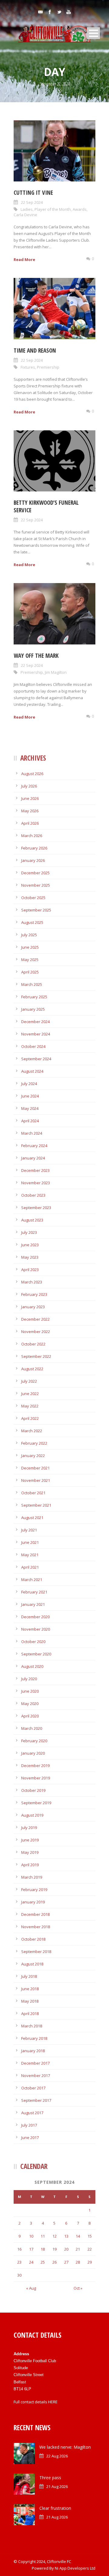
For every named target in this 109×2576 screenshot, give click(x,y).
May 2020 (30, 1704)
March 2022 (32, 1431)
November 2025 (36, 885)
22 (90, 2249)
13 (66, 2236)
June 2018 (30, 1989)
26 (54, 2262)
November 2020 (36, 1629)
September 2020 (36, 1654)
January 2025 (33, 1009)
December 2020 (35, 1617)
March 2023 (32, 1282)
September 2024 (36, 1059)
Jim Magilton (56, 672)
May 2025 (30, 960)
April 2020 (30, 1716)
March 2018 (32, 2026)
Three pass (50, 2478)
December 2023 (35, 1170)
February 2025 (34, 997)
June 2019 (30, 1840)
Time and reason (35, 351)
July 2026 (29, 786)
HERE (53, 2402)
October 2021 (33, 1493)
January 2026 (33, 860)
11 (43, 2236)
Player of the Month (53, 209)
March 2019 (32, 1877)
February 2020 (34, 1741)
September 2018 (36, 1952)
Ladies (27, 209)
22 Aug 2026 (57, 2456)
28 (78, 2262)
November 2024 (36, 1034)
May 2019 (30, 1852)
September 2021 (36, 1505)
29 (90, 2262)
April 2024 (30, 1121)
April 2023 (30, 1270)
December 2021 (35, 1468)
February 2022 (34, 1443)
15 (90, 2236)
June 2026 (30, 798)
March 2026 (32, 836)
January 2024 (33, 1158)
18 (43, 2249)
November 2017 (36, 2075)
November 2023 (36, 1183)
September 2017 (36, 2100)
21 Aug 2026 (57, 2486)
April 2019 (30, 1865)
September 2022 (36, 1356)
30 (19, 2275)
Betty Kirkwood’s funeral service (46, 506)
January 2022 (33, 1456)
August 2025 (32, 922)
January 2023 (33, 1307)
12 (54, 2236)
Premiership (48, 367)
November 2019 (36, 1778)
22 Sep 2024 (32, 202)
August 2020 (32, 1666)
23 (19, 2262)
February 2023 (34, 1294)
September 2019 (36, 1803)
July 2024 (29, 1084)
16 (19, 2249)
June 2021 (30, 1542)
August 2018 (32, 1964)
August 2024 (32, 1071)
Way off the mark (36, 656)
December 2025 (35, 873)
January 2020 (33, 1753)
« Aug (31, 2288)
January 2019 (33, 1902)
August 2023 (32, 1220)
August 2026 (32, 774)
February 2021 (34, 1592)
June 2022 (30, 1394)
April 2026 (30, 823)
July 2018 (29, 1976)
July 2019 (29, 1828)
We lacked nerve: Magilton (65, 2447)
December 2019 (35, 1766)
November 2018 (36, 1927)
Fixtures (28, 367)
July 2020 (29, 1679)
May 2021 (30, 1555)
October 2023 (33, 1195)
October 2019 (33, 1790)
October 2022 (33, 1344)
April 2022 (30, 1418)
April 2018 (30, 2014)
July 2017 (29, 2125)
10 (31, 2236)
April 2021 (30, 1567)
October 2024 (33, 1046)
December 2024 (35, 1022)
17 (31, 2249)
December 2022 (35, 1319)
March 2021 (32, 1580)
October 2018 (33, 1939)
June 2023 (30, 1245)
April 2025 (30, 972)
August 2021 (32, 1518)
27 (66, 2262)
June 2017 (30, 2137)
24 (31, 2262)
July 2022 (29, 1381)
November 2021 (36, 1480)
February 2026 (34, 848)
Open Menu (93, 33)
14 (78, 2236)
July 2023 (29, 1232)
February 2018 (34, 2038)
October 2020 (33, 1642)
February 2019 (34, 1890)
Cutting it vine (33, 193)
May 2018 (30, 2001)
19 (54, 2249)
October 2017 (33, 2088)
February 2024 (34, 1146)
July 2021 (29, 1530)
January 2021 (33, 1604)
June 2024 (30, 1096)
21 (78, 2249)
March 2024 (32, 1133)
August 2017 (32, 2113)
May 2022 (30, 1406)
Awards (80, 209)
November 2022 (36, 1332)
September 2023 (36, 1208)
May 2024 (30, 1108)
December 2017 (35, 2063)
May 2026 (30, 811)
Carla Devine (25, 215)
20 (66, 2249)
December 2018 (35, 1914)
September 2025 (36, 910)
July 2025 (29, 935)
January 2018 (33, 2051)
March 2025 (32, 984)
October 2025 (33, 898)
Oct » (78, 2288)
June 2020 (30, 1691)
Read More (24, 259)
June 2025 (30, 947)
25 (43, 2262)
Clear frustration (55, 2508)
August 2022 (32, 1369)
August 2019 (32, 1815)
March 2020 (32, 1728)
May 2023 (30, 1257)
